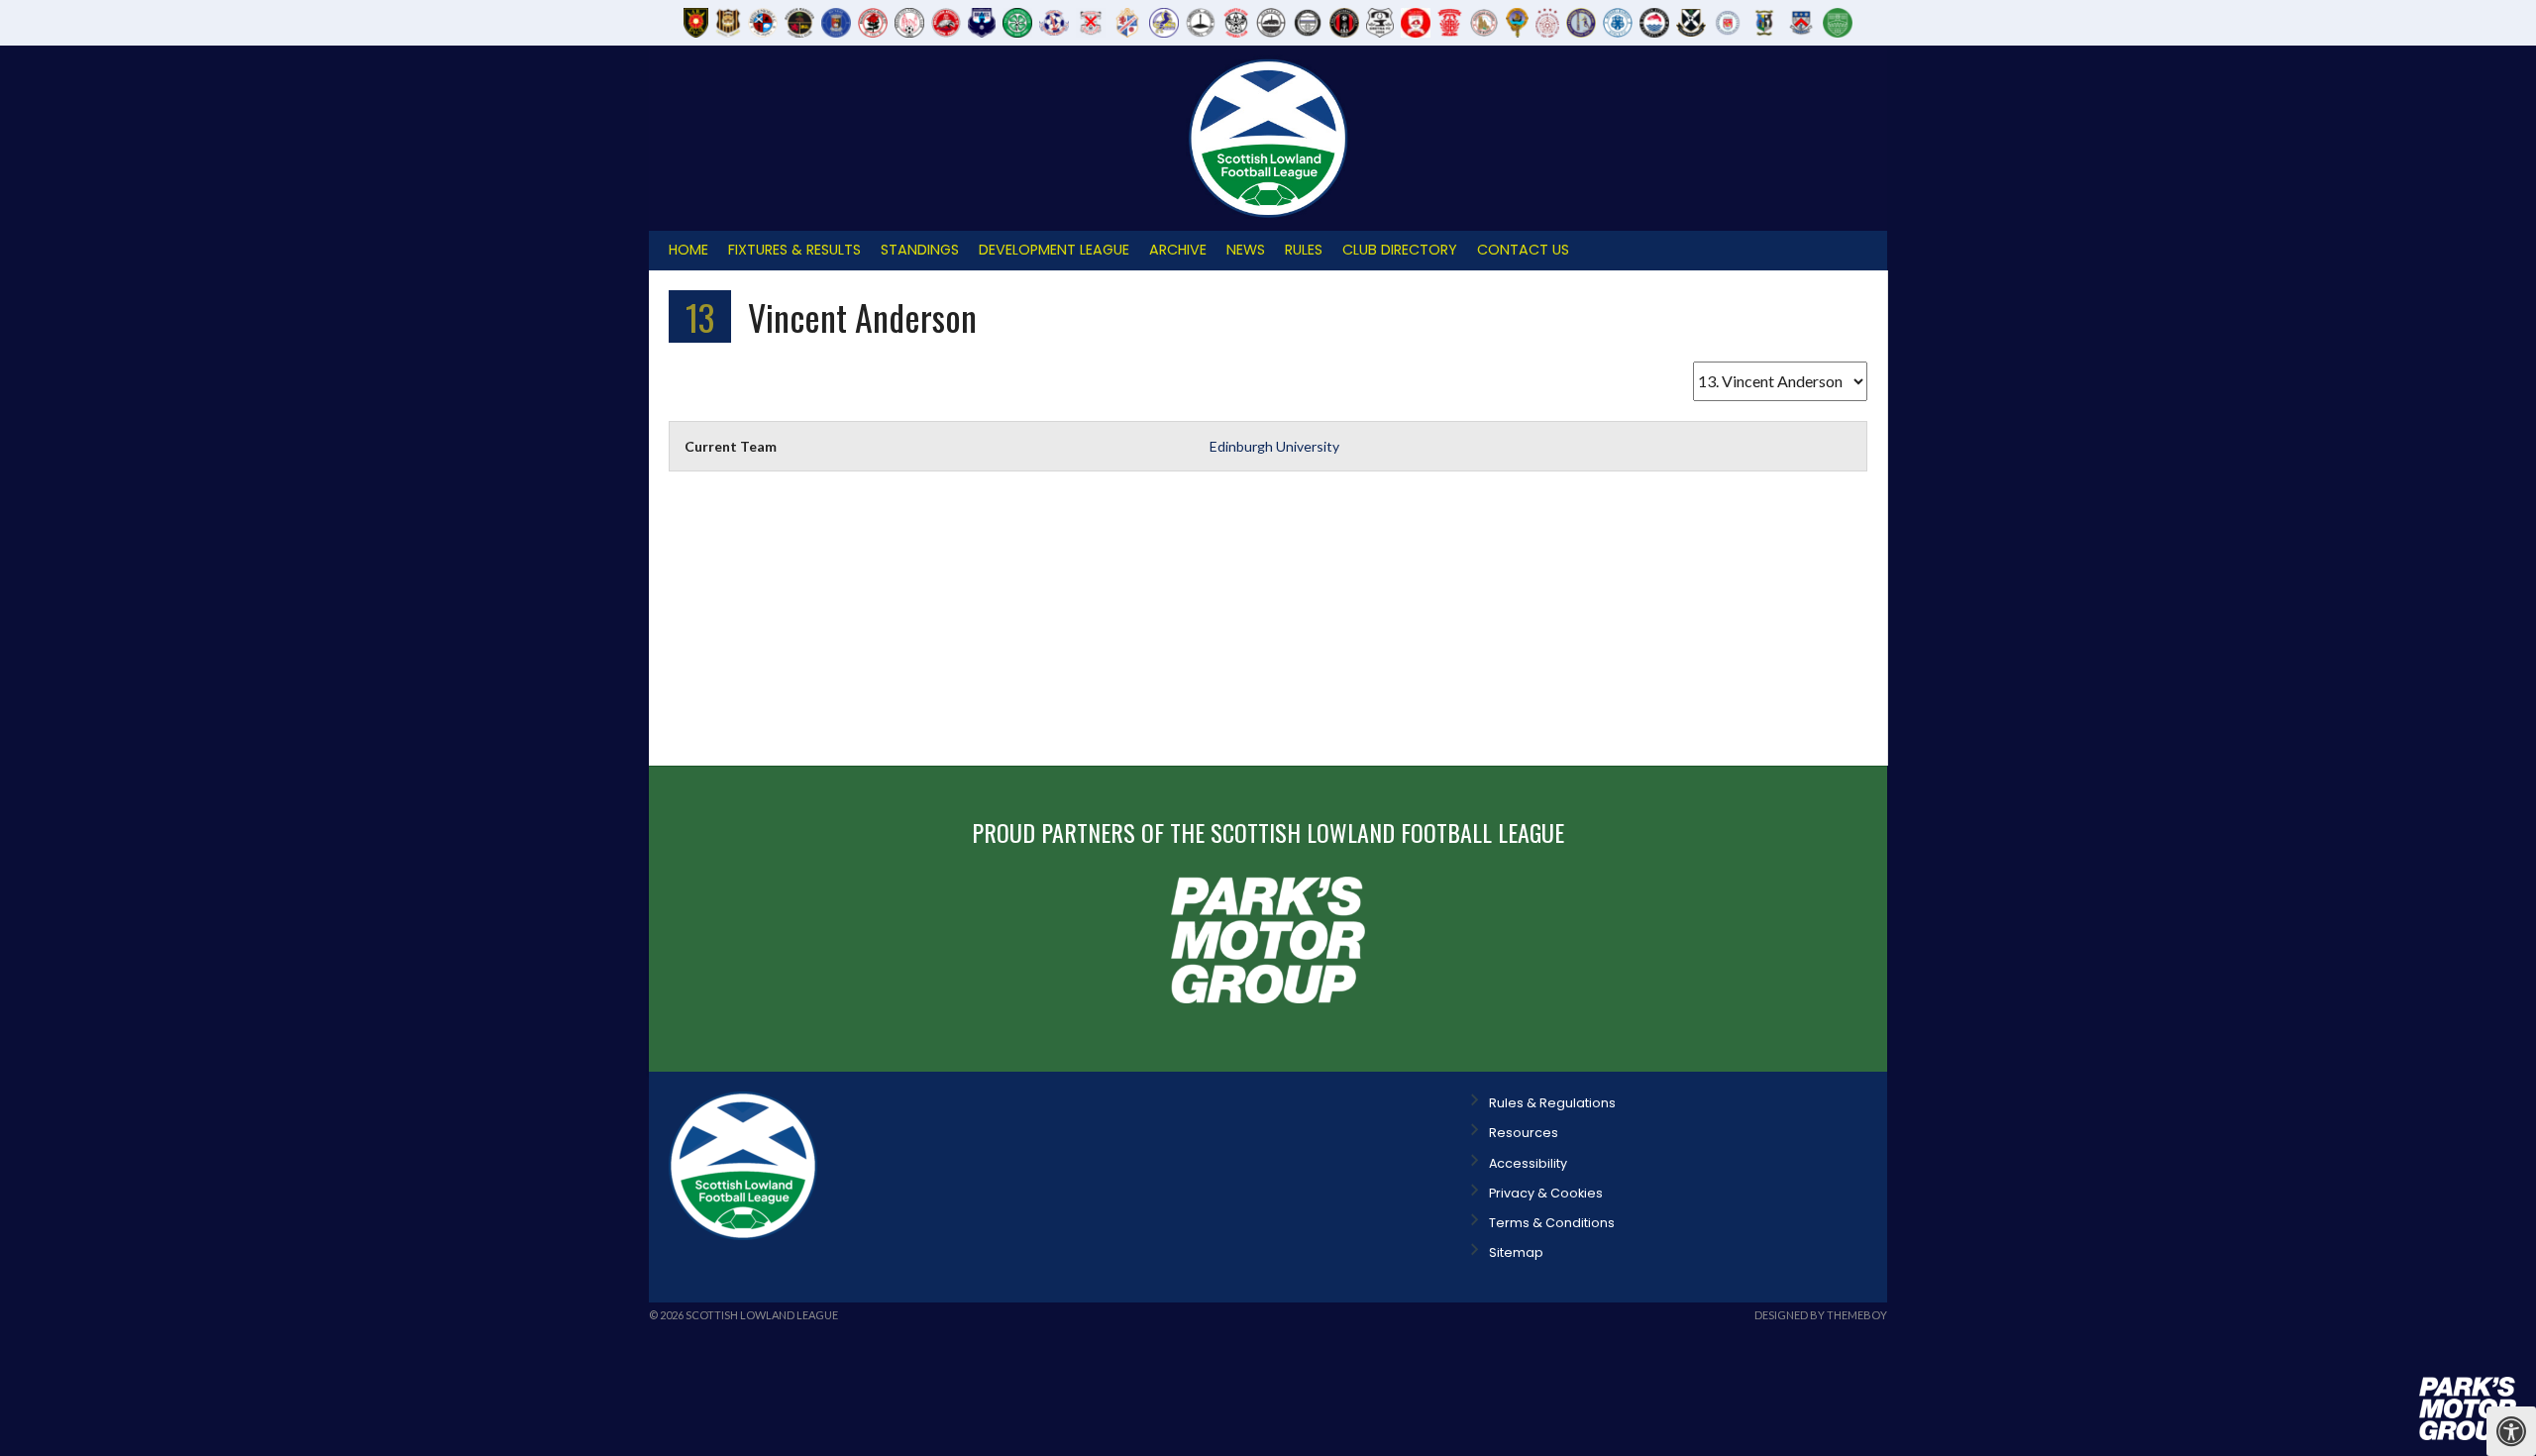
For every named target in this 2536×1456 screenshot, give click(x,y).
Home (688, 250)
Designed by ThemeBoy (1821, 1315)
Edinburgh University (1274, 446)
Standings (920, 250)
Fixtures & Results (794, 250)
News (1246, 250)
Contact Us (1523, 250)
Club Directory (1400, 250)
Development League (1054, 250)
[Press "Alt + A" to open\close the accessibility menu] (2511, 1431)
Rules (1304, 250)
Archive (1178, 250)
